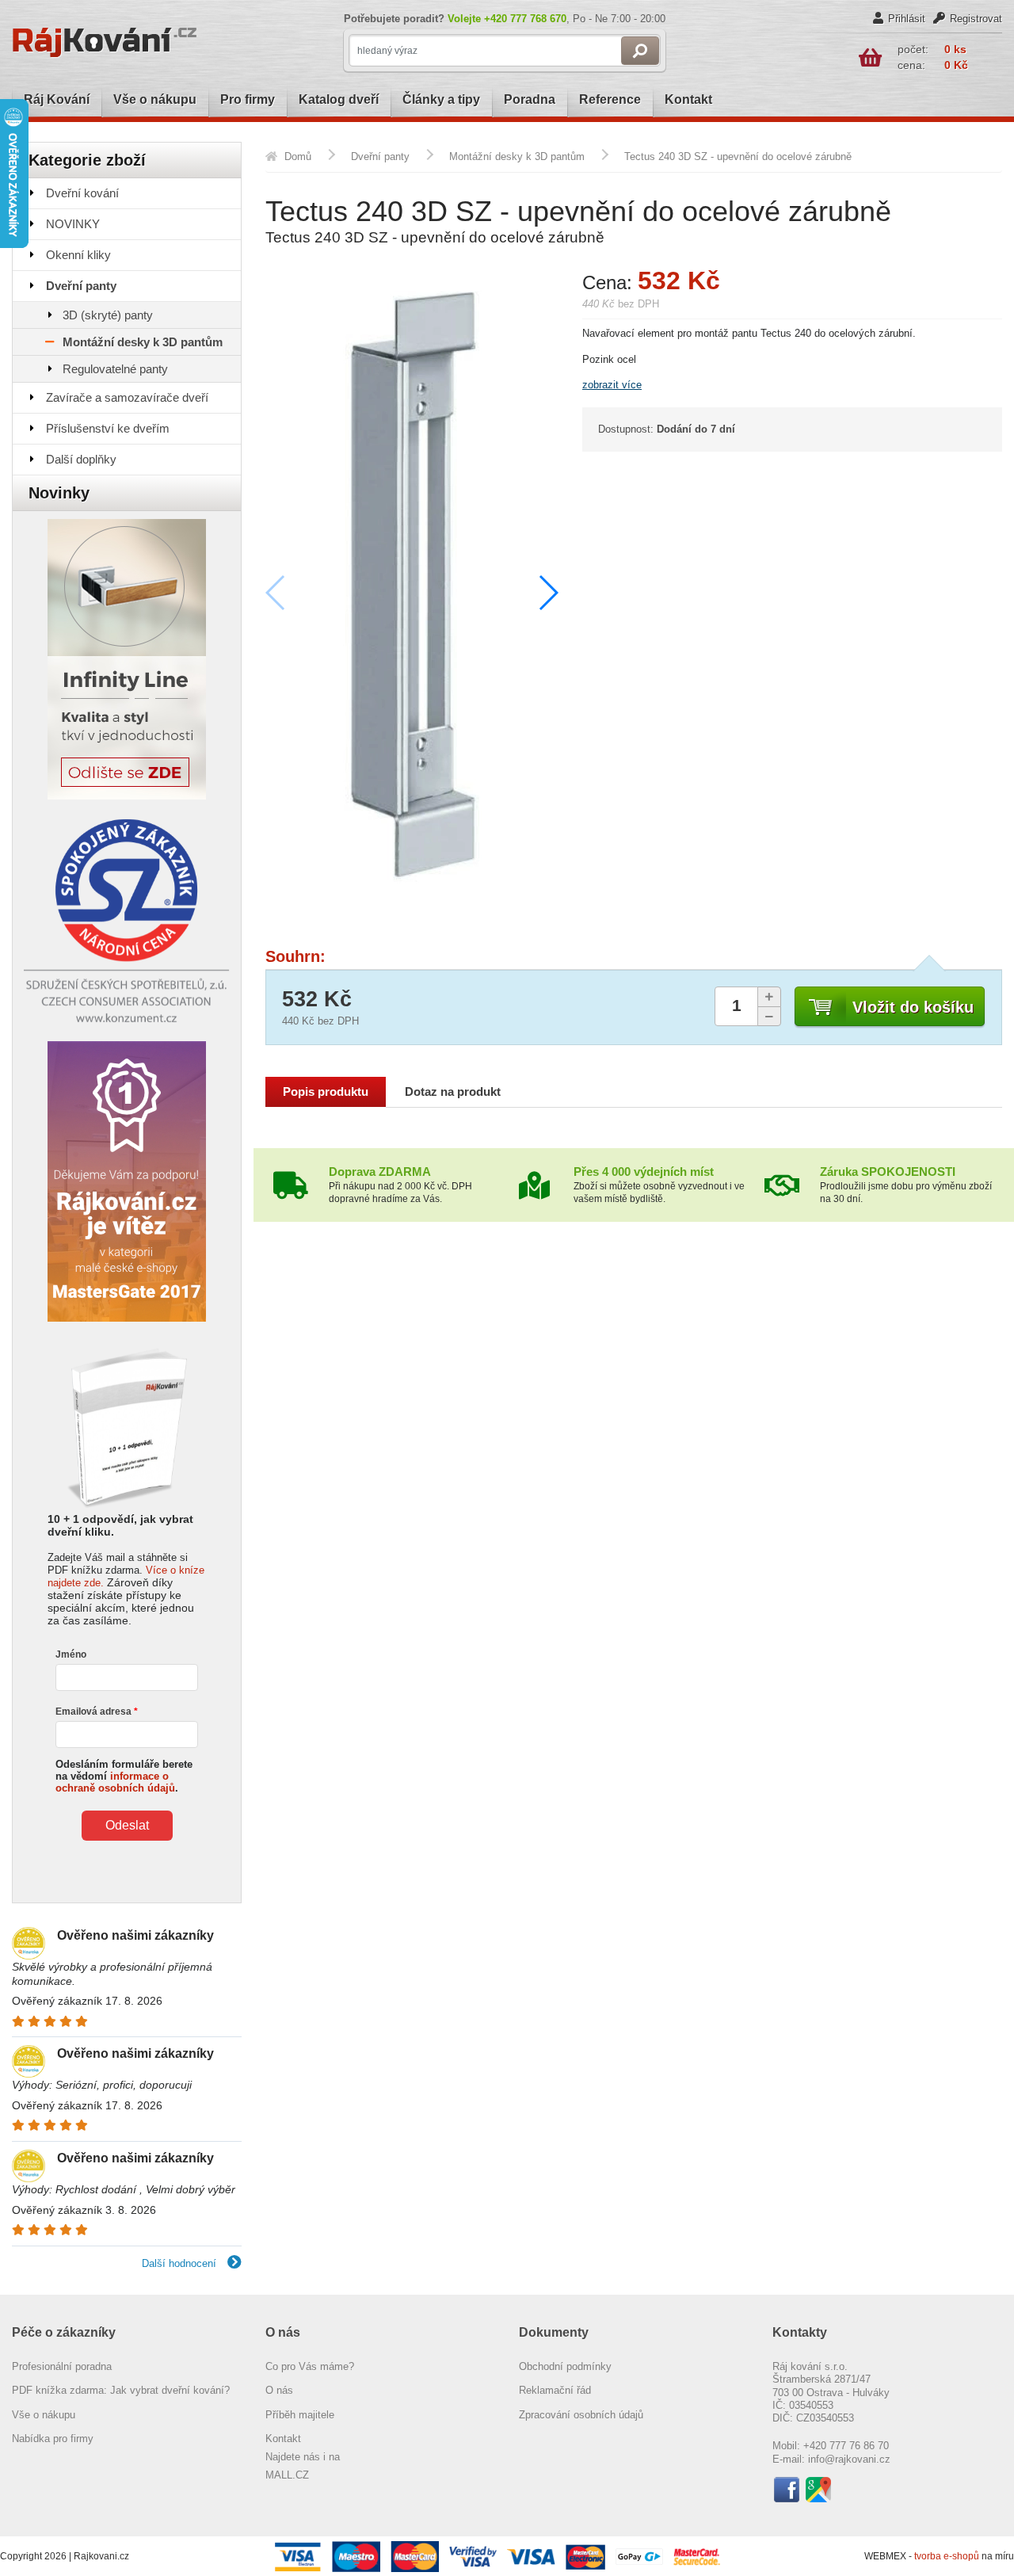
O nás (279, 2390)
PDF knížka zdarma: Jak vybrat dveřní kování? (121, 2390)
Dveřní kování (82, 193)
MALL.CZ (287, 2475)
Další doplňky (81, 459)
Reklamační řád (555, 2390)
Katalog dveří (339, 99)
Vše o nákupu (155, 99)
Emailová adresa (93, 1712)
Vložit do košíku (913, 1007)
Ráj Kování (57, 99)
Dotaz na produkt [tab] (453, 1092)
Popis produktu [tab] (326, 1092)
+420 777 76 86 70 (846, 2446)
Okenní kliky (78, 255)
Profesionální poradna (62, 2366)
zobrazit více (612, 385)
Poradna (530, 99)
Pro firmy (248, 99)
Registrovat (976, 19)
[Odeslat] (640, 51)
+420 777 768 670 (525, 19)
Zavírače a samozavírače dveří (127, 397)
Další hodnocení (181, 2263)
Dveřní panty (81, 286)
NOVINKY (73, 224)
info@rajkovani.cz (849, 2459)
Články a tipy (441, 99)
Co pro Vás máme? (310, 2366)
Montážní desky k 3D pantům (143, 342)
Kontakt (688, 99)
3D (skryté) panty (108, 315)
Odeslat (127, 1825)
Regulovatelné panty (115, 369)
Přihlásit (907, 19)
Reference (610, 99)
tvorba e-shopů (947, 2556)
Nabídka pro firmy (53, 2439)
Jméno (71, 1654)
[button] (548, 593)
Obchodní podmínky (565, 2366)
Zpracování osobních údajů (581, 2415)
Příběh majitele (300, 2415)
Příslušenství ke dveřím (108, 428)
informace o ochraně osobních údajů (115, 1782)
